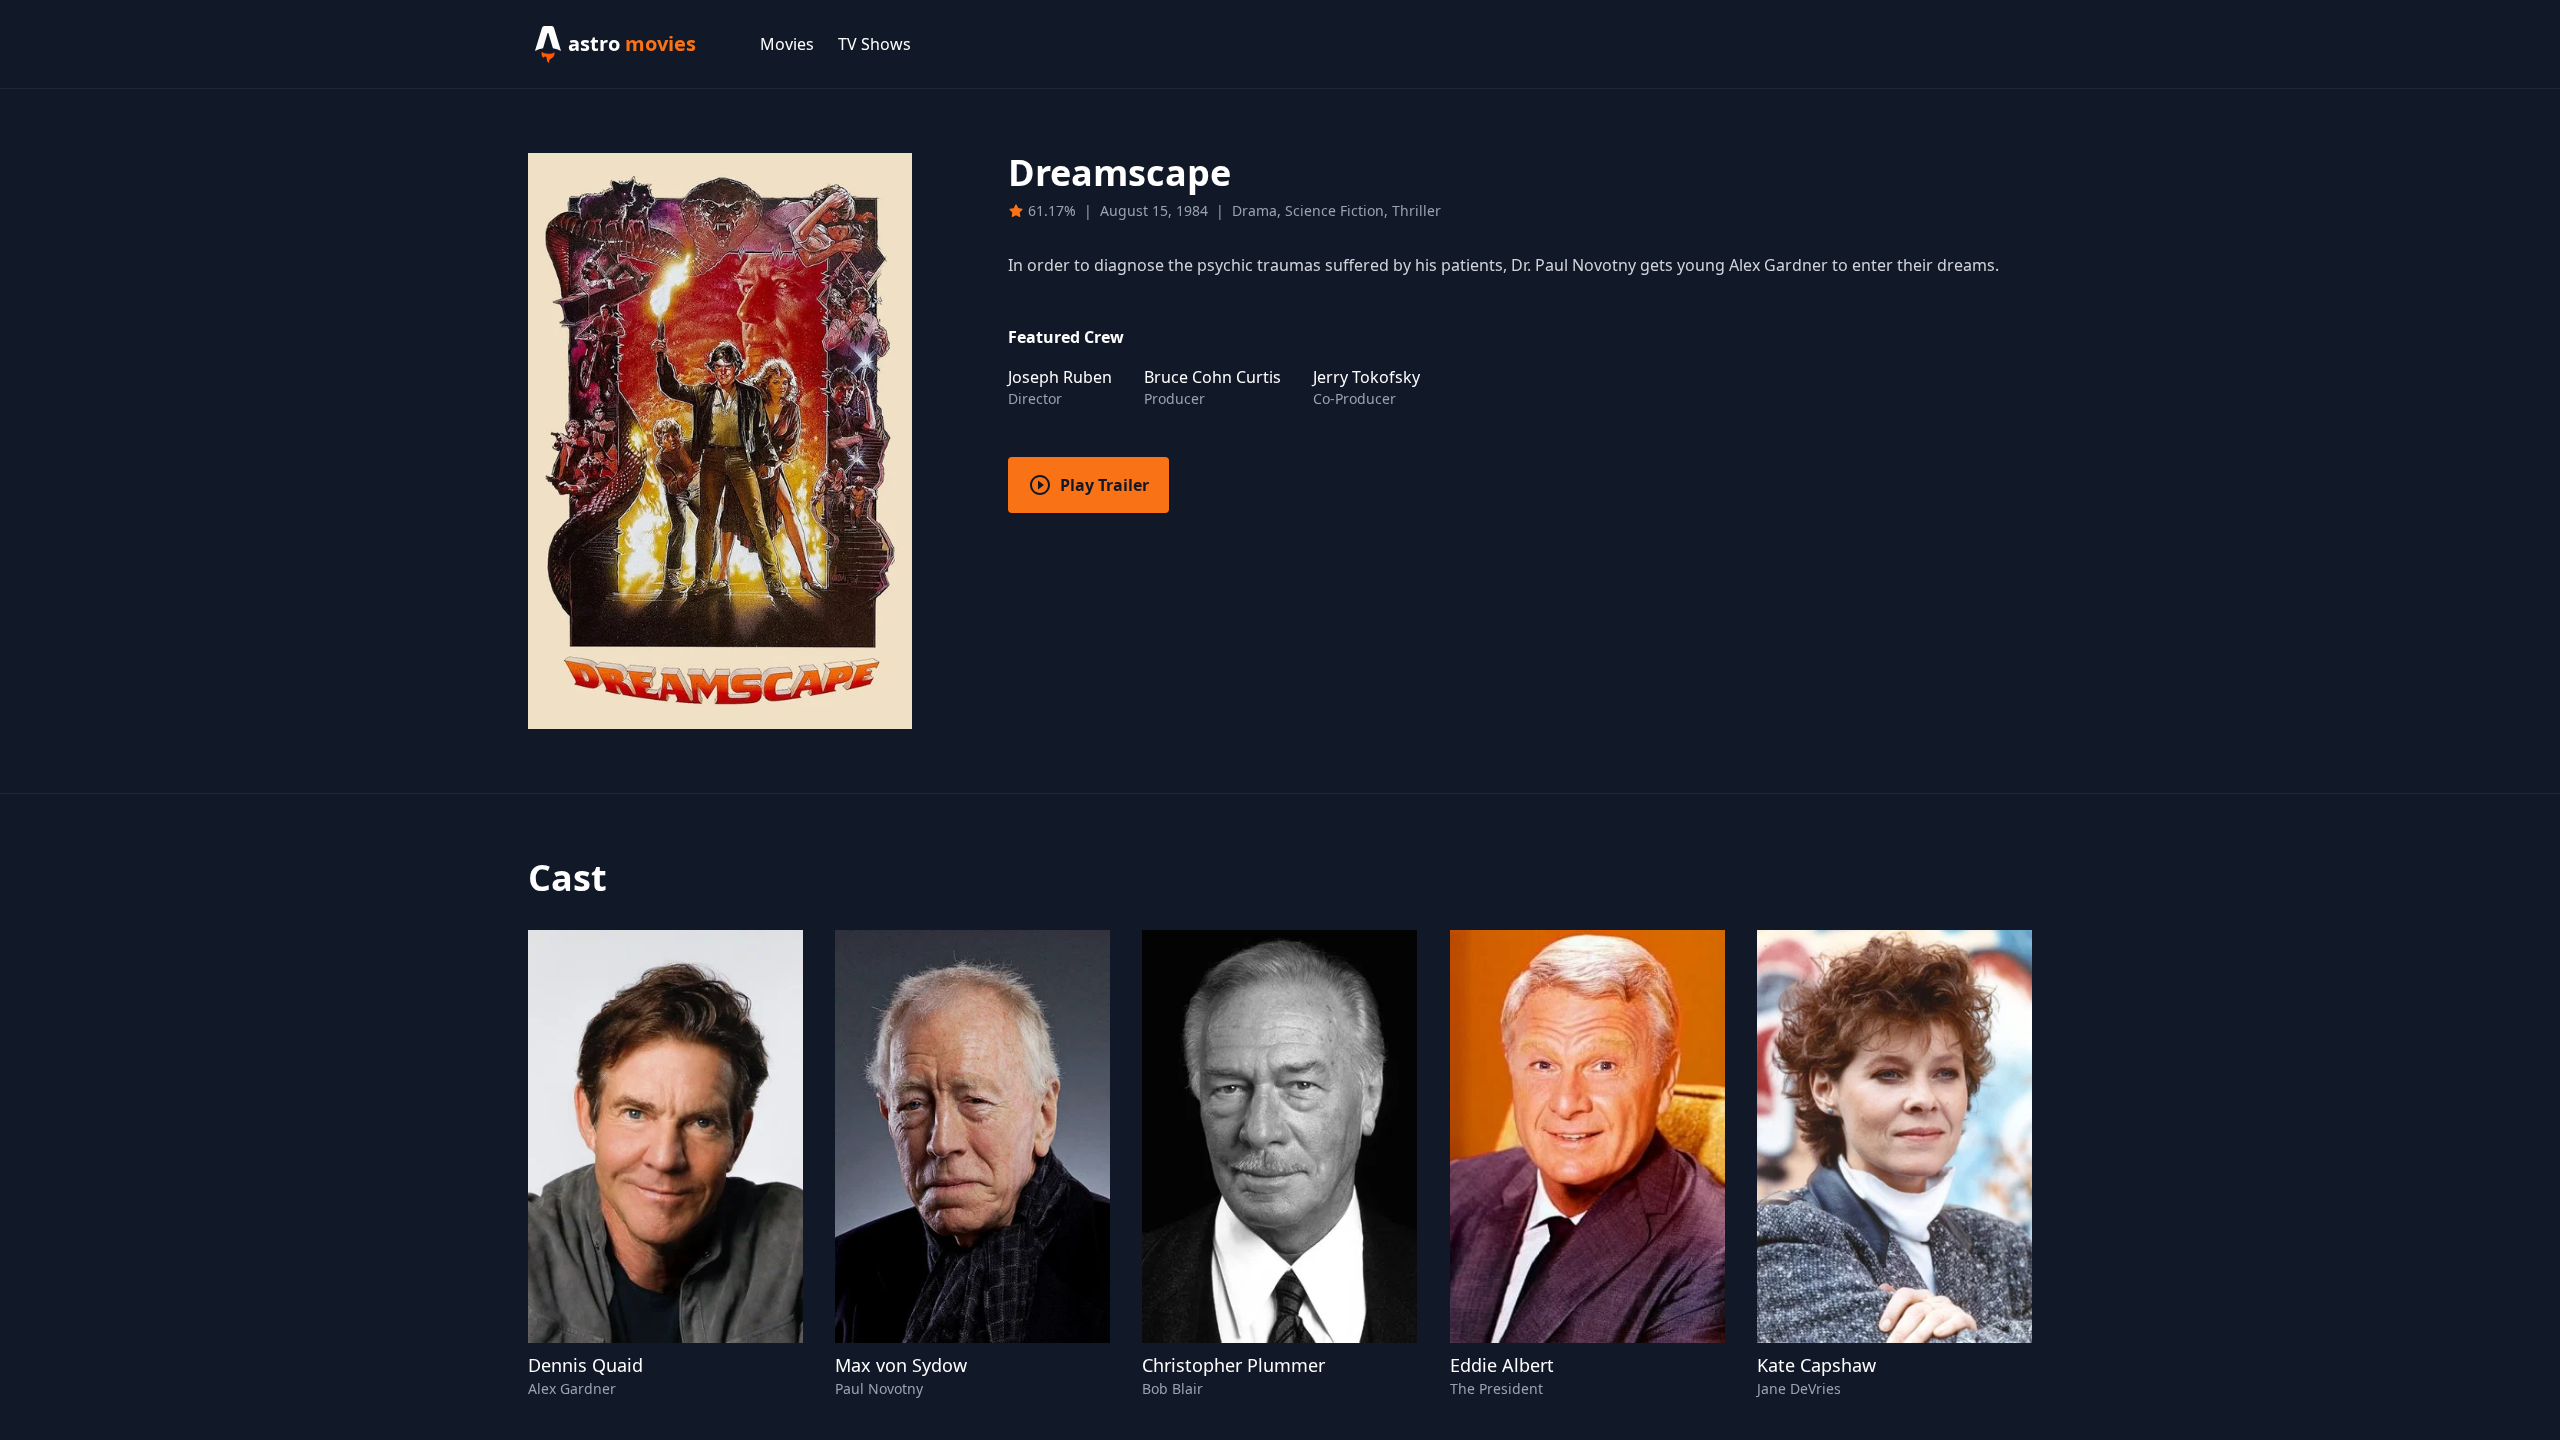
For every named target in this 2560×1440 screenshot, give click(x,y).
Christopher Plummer (1233, 1365)
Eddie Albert (1502, 1365)
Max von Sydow (901, 1365)
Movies (787, 44)
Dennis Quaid (585, 1365)
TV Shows (874, 44)
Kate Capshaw (1816, 1365)
